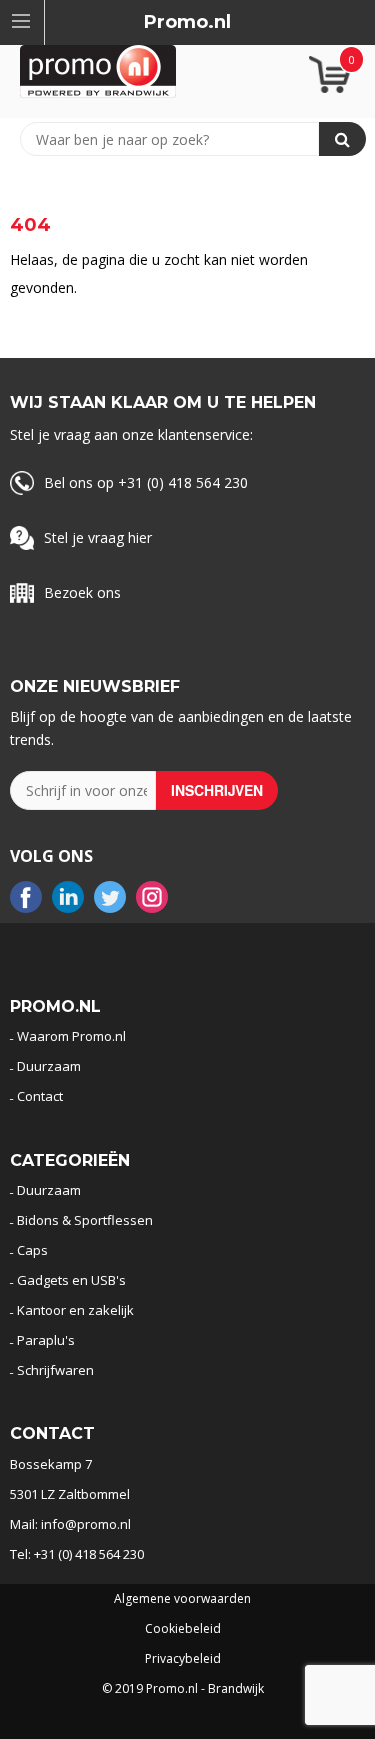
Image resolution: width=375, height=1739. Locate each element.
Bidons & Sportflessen (85, 1220)
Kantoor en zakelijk (75, 1310)
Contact (40, 1096)
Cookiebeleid (183, 1629)
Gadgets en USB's (71, 1280)
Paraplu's (46, 1340)
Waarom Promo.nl (71, 1036)
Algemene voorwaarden (182, 1599)
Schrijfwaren (55, 1370)
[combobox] (179, 139)
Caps (32, 1250)
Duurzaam (49, 1066)
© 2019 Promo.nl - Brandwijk (183, 1689)
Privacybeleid (183, 1659)
